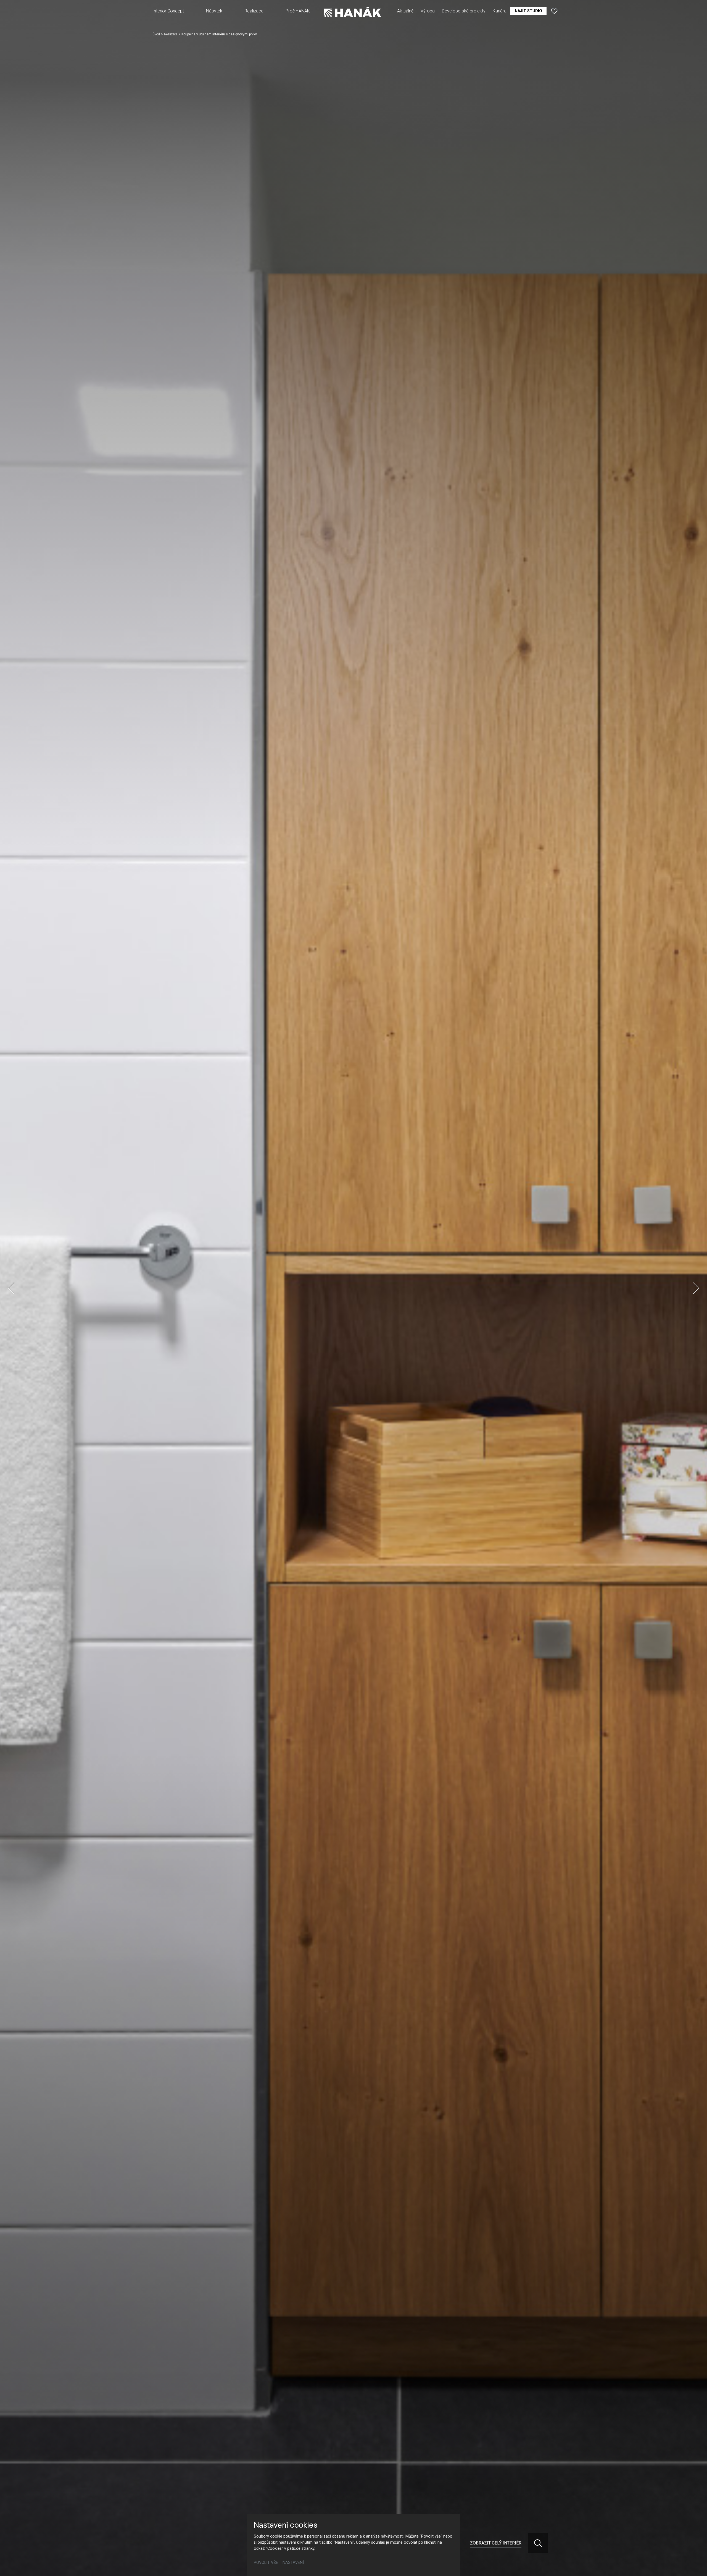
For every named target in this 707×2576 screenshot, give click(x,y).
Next (696, 1288)
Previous (11, 1288)
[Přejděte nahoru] (695, 2564)
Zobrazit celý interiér (496, 2543)
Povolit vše (266, 2563)
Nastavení (293, 2563)
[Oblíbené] (554, 11)
